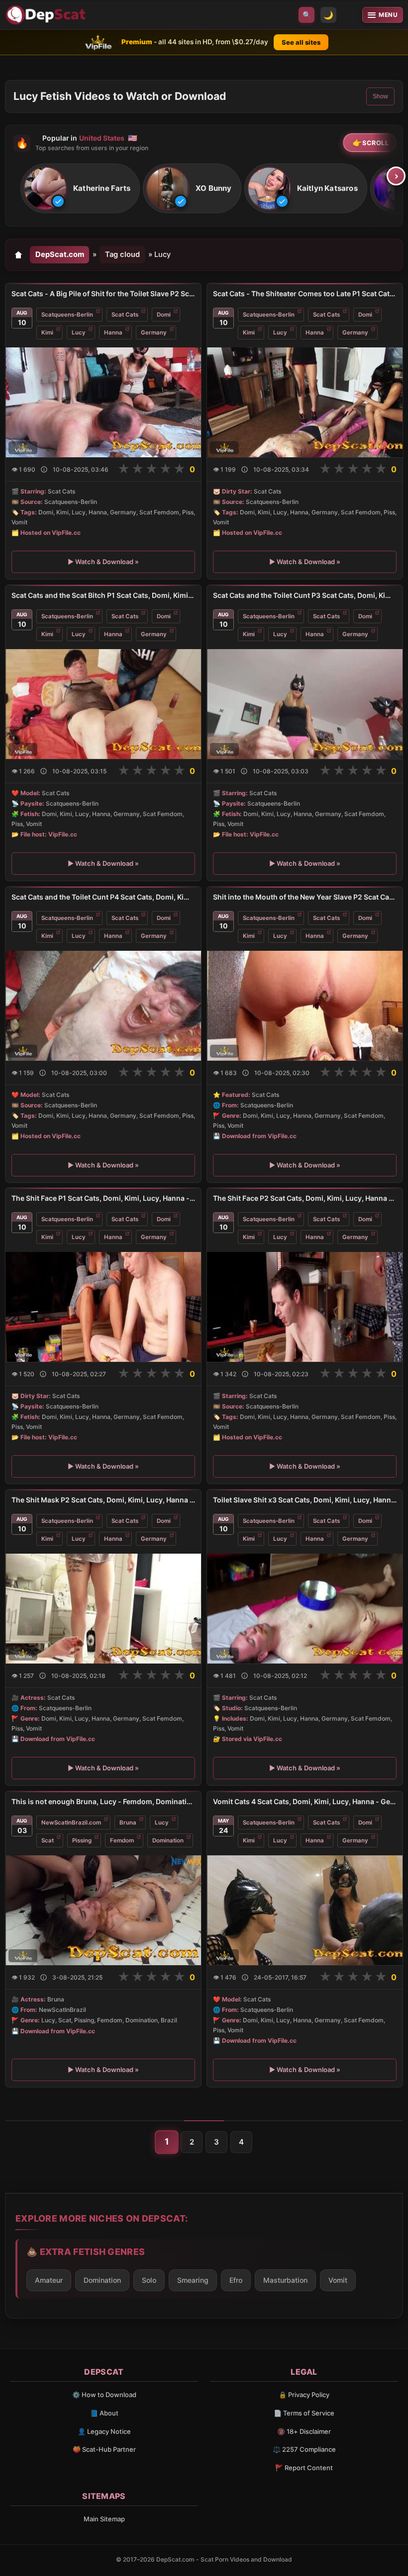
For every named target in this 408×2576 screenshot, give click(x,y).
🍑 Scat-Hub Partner (104, 2449)
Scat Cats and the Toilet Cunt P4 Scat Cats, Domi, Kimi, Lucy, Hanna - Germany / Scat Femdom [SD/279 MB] (103, 897)
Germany (154, 332)
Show (380, 96)
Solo (149, 2280)
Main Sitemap (104, 2519)
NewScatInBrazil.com (71, 1823)
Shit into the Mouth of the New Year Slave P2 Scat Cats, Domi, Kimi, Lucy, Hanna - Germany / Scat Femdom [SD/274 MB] (305, 897)
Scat (48, 1840)
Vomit (338, 2280)
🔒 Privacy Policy (304, 2395)
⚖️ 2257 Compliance (304, 2449)
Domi (164, 315)
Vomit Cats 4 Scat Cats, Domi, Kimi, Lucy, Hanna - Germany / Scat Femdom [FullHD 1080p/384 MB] (305, 1801)
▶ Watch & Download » (103, 562)
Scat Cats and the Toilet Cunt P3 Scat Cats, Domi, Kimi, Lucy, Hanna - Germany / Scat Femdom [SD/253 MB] (305, 595)
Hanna (113, 332)
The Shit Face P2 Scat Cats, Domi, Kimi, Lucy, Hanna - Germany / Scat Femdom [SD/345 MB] (305, 1198)
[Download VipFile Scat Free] (47, 15)
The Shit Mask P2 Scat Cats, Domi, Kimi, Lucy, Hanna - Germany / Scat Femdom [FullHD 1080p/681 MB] (103, 1500)
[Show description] (44, 469)
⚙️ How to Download (104, 2395)
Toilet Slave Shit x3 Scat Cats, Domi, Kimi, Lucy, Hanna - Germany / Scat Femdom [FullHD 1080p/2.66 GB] (305, 1500)
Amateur (49, 2280)
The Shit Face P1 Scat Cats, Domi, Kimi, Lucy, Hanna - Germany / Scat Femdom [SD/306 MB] (103, 1198)
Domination (168, 1840)
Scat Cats (125, 315)
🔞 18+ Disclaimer (304, 2431)
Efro (236, 2280)
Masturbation (285, 2280)
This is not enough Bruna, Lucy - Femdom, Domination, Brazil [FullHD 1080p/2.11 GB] (103, 1801)
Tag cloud (122, 254)
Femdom (122, 1840)
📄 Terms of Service (304, 2413)
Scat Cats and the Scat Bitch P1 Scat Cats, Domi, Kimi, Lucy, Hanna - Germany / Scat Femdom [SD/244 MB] (103, 595)
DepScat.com (60, 254)
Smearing (193, 2280)
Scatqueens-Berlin (67, 315)
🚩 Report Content (304, 2468)
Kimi (47, 332)
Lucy (79, 332)
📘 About (104, 2413)
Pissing (82, 1840)
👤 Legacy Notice (104, 2431)
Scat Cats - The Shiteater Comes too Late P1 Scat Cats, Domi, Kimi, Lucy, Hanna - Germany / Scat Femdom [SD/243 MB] (305, 293)
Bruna (128, 1823)
